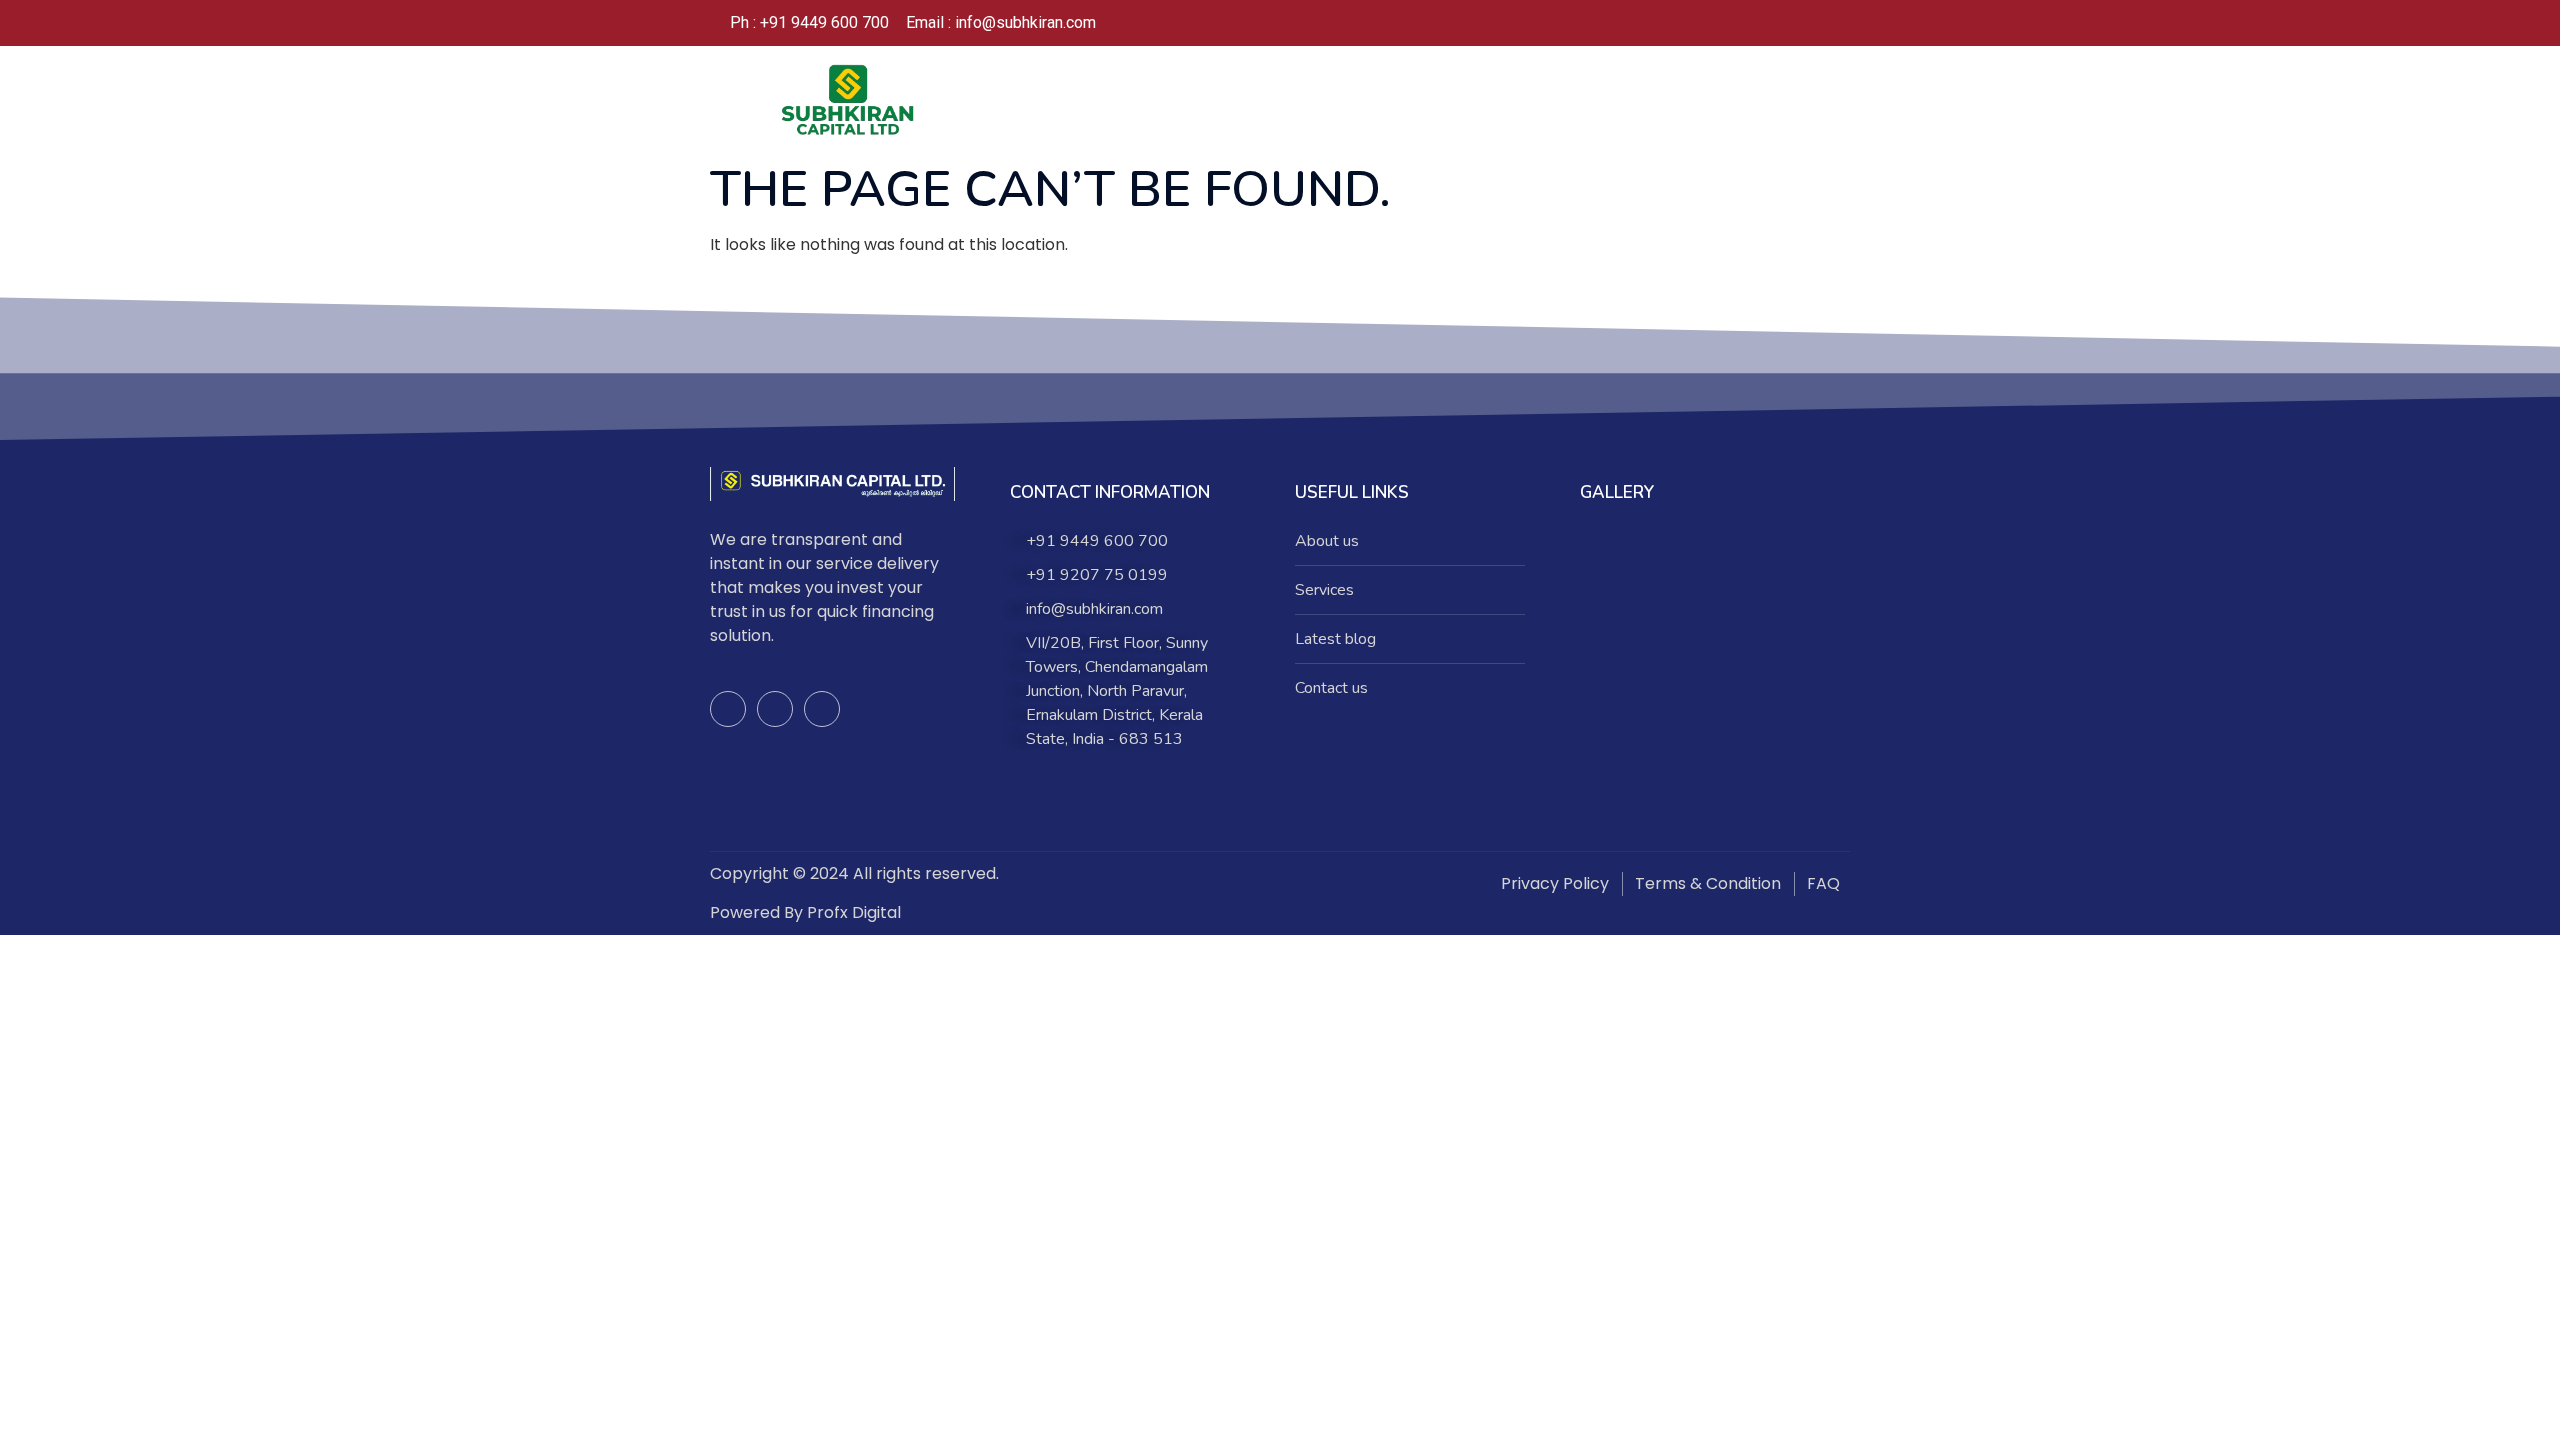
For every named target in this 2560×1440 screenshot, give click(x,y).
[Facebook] (1734, 23)
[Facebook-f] (728, 709)
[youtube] (1814, 23)
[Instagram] (1774, 23)
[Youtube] (822, 709)
